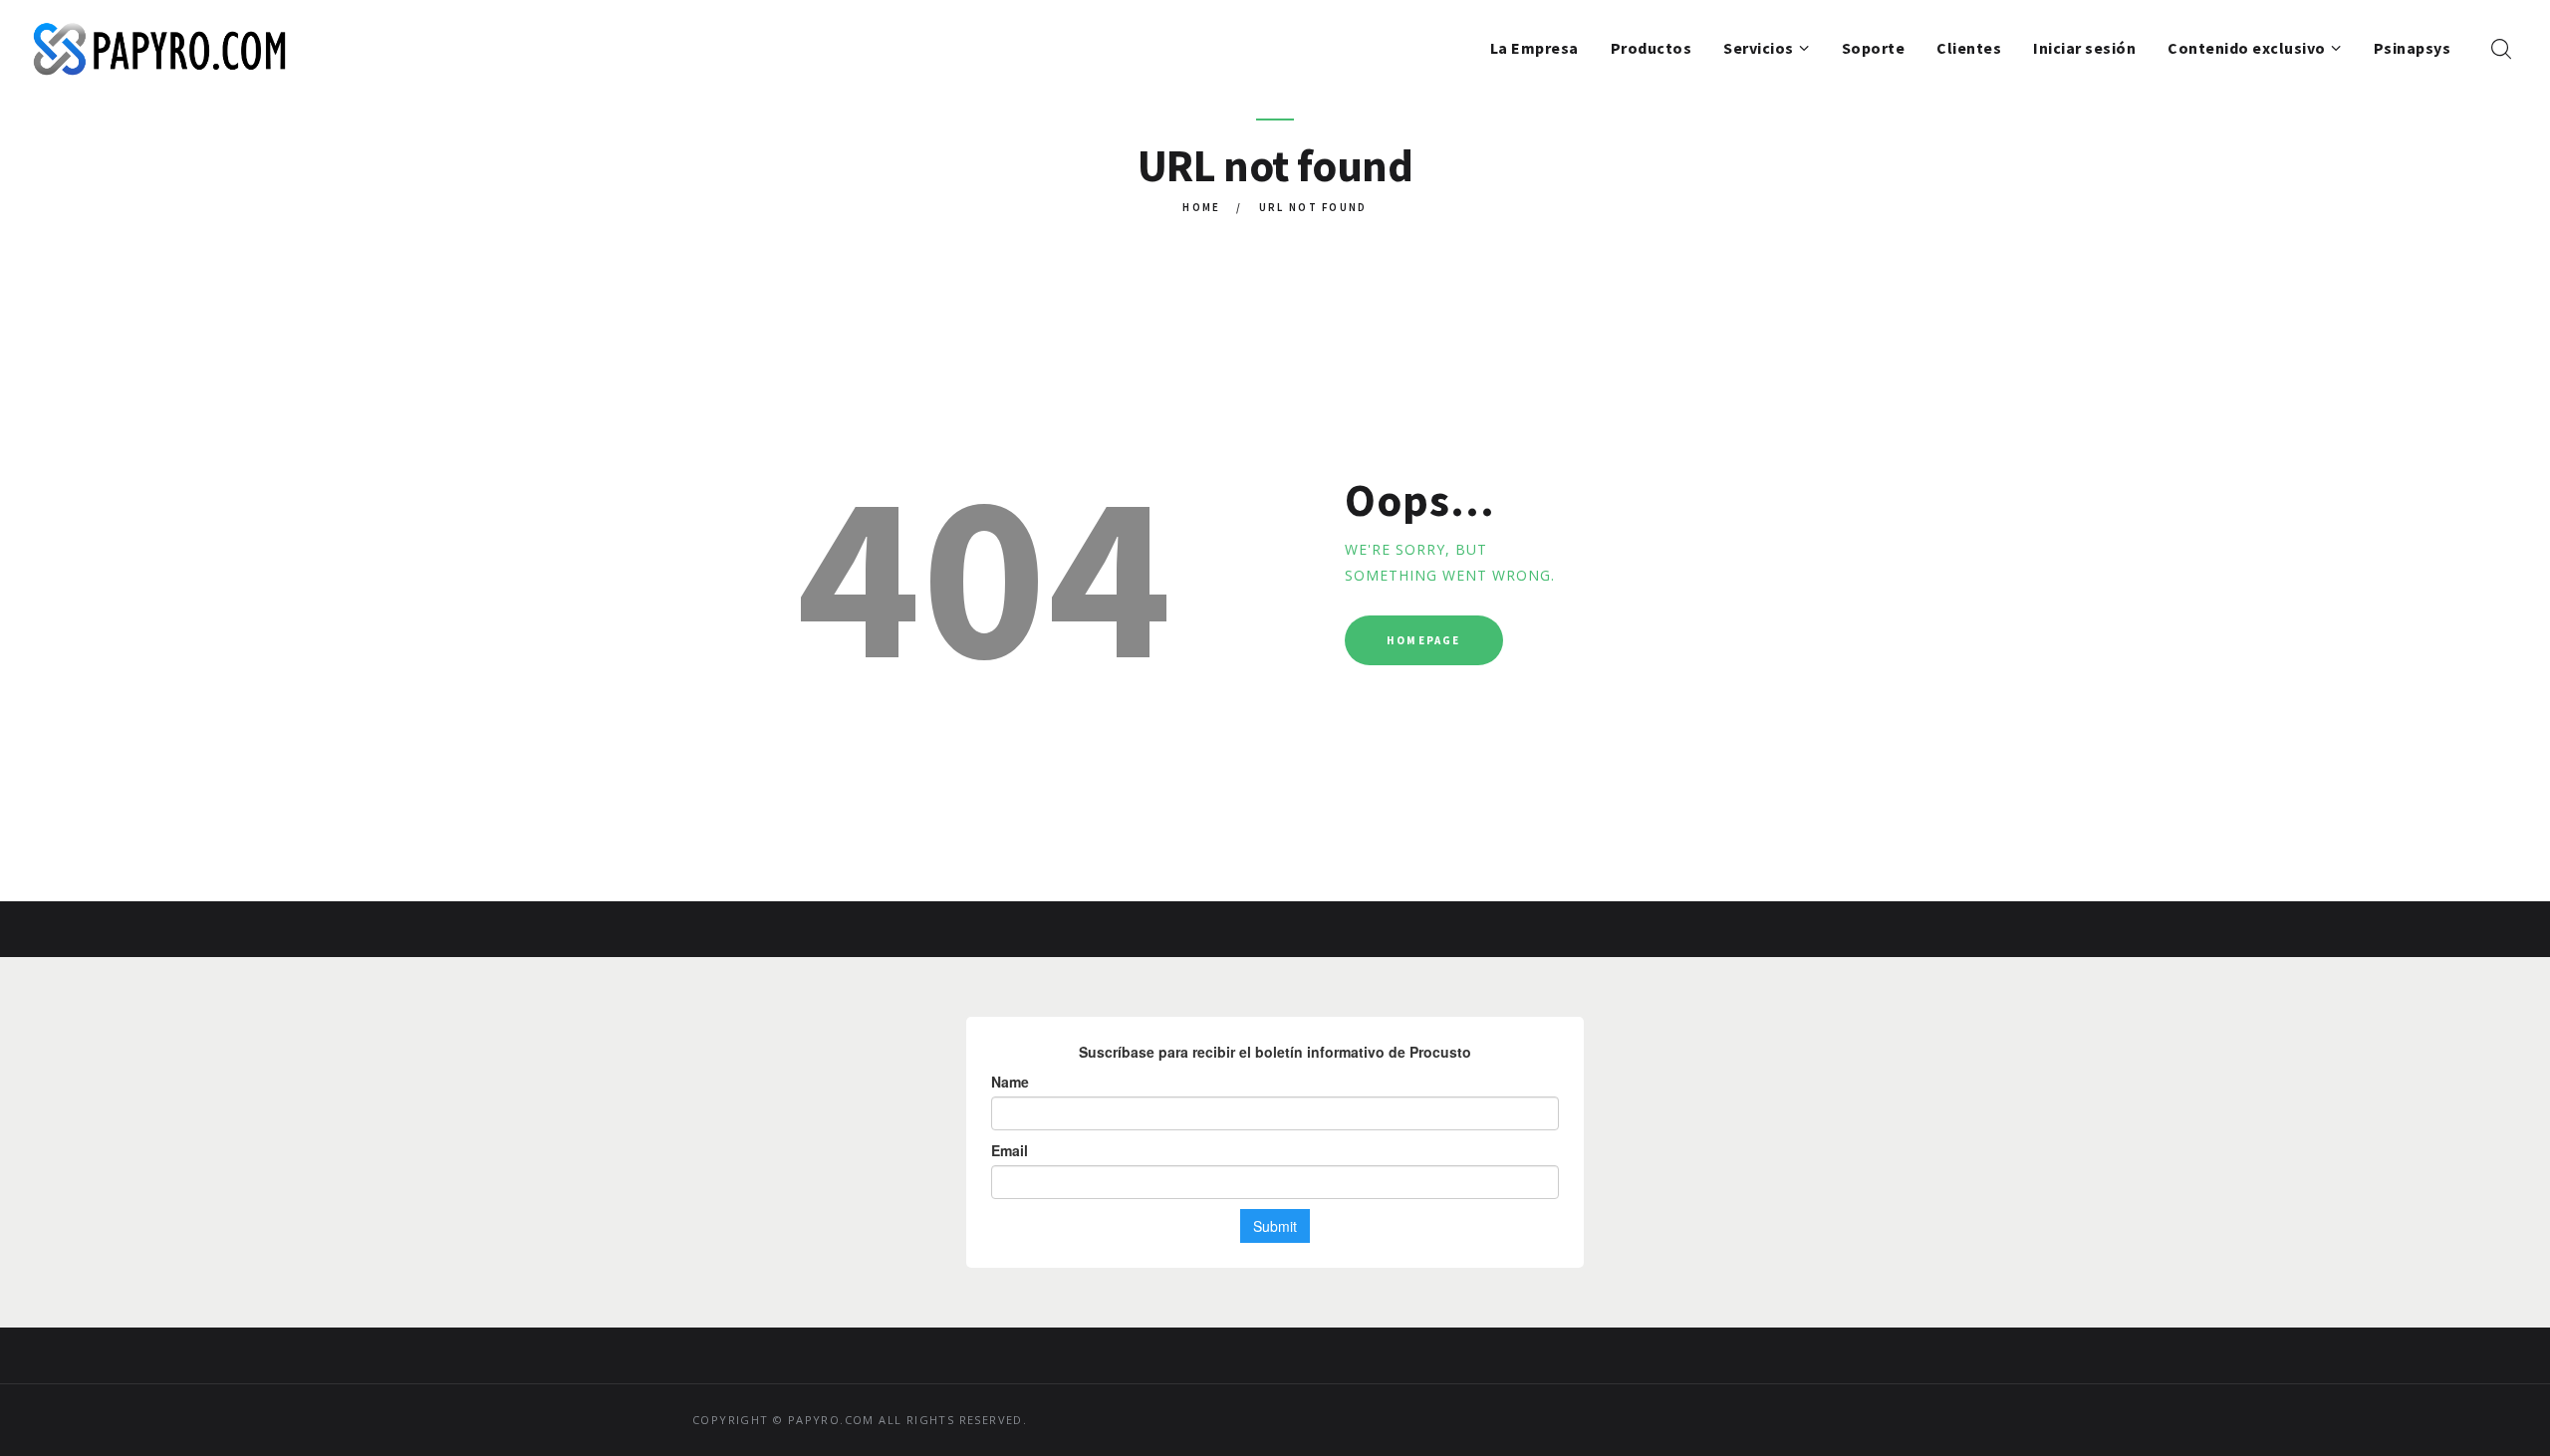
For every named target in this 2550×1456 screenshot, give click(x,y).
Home (1201, 207)
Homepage (1424, 640)
